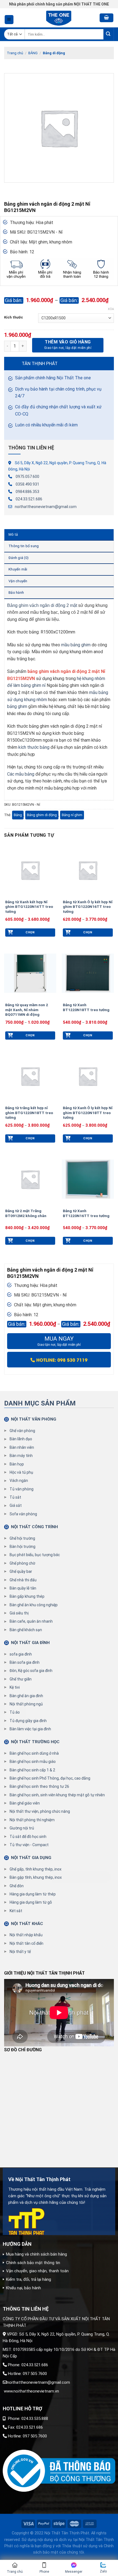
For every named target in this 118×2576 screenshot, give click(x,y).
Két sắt (16, 1911)
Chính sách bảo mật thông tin (33, 2263)
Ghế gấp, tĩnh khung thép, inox (36, 1869)
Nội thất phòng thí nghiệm (32, 1820)
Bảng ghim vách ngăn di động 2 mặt (42, 605)
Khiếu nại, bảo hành (23, 2288)
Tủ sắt (15, 1497)
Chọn (30, 932)
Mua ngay (59, 1341)
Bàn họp (17, 1464)
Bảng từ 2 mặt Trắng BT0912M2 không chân (26, 1213)
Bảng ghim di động (42, 815)
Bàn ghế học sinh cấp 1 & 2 (32, 1770)
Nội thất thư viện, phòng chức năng (40, 1811)
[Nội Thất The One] (59, 18)
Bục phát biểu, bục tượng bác (35, 1555)
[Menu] (9, 20)
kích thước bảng (34, 747)
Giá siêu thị (19, 1613)
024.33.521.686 (29, 499)
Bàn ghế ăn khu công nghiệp (34, 1605)
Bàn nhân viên (22, 1447)
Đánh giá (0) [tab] (19, 558)
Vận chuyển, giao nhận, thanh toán (37, 2271)
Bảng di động (54, 53)
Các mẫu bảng (21, 774)
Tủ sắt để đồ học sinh (28, 1837)
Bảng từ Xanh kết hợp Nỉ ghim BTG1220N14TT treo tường (29, 907)
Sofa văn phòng (23, 1514)
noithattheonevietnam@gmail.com (46, 507)
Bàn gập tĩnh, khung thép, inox (36, 1877)
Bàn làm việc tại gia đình (30, 1729)
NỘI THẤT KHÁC (27, 1924)
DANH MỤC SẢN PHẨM (40, 1403)
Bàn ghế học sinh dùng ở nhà (34, 1753)
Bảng (18, 815)
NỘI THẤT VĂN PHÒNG (34, 1419)
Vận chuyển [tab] (18, 581)
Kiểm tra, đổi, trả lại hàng (29, 2279)
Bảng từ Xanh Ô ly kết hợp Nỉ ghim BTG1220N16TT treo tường (88, 907)
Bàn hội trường (23, 1547)
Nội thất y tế (20, 1952)
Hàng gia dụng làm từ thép (33, 1894)
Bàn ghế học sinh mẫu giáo (33, 1762)
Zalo (103, 2571)
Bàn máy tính (21, 1456)
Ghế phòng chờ (22, 1563)
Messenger (74, 2572)
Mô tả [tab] (13, 534)
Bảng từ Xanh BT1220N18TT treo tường (86, 1007)
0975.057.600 (27, 477)
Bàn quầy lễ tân (23, 1588)
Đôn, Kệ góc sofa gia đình (31, 1671)
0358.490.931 (27, 484)
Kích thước (14, 317)
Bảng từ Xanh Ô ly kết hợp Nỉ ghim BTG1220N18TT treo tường (88, 1113)
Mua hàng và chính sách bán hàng (36, 2254)
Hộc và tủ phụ (21, 1472)
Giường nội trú (22, 1828)
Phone (44, 2572)
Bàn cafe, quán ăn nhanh (31, 1621)
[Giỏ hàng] (106, 18)
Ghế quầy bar (21, 1571)
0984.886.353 (27, 492)
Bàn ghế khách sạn (26, 1630)
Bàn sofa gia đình (25, 1662)
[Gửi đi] (109, 34)
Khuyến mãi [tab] (18, 569)
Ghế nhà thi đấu (23, 1580)
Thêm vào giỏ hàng (68, 342)
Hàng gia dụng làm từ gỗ (31, 1902)
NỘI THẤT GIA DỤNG (31, 1858)
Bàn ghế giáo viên (25, 1803)
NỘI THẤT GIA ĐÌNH (30, 1643)
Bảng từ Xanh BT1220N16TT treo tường (86, 1213)
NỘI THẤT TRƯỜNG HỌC (35, 1742)
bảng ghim (17, 706)
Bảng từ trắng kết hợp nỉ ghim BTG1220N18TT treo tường (29, 1113)
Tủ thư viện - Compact (29, 1845)
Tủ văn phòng (22, 1489)
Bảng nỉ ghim (72, 815)
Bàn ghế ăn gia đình (26, 1696)
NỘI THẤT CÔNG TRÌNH (34, 1527)
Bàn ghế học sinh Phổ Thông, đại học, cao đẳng (50, 1778)
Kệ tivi (15, 1687)
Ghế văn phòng (22, 1431)
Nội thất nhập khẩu (26, 1935)
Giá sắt (16, 1505)
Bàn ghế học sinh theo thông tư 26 (39, 1786)
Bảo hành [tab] (16, 593)
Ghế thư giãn (21, 1679)
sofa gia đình (21, 1654)
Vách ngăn (19, 1481)
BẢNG (33, 53)
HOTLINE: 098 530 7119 (61, 1360)
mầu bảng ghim (76, 645)
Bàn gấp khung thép (27, 1596)
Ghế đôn (17, 1886)
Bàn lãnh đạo (21, 1439)
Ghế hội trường (22, 1538)
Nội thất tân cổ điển (26, 1943)
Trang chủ (15, 53)
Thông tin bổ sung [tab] (24, 546)
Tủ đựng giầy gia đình (28, 1721)
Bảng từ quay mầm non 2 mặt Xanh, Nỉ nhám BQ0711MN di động (27, 1010)
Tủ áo (15, 1712)
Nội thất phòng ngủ (26, 1704)
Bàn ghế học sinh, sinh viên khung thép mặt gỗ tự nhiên (57, 1795)
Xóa (111, 309)
